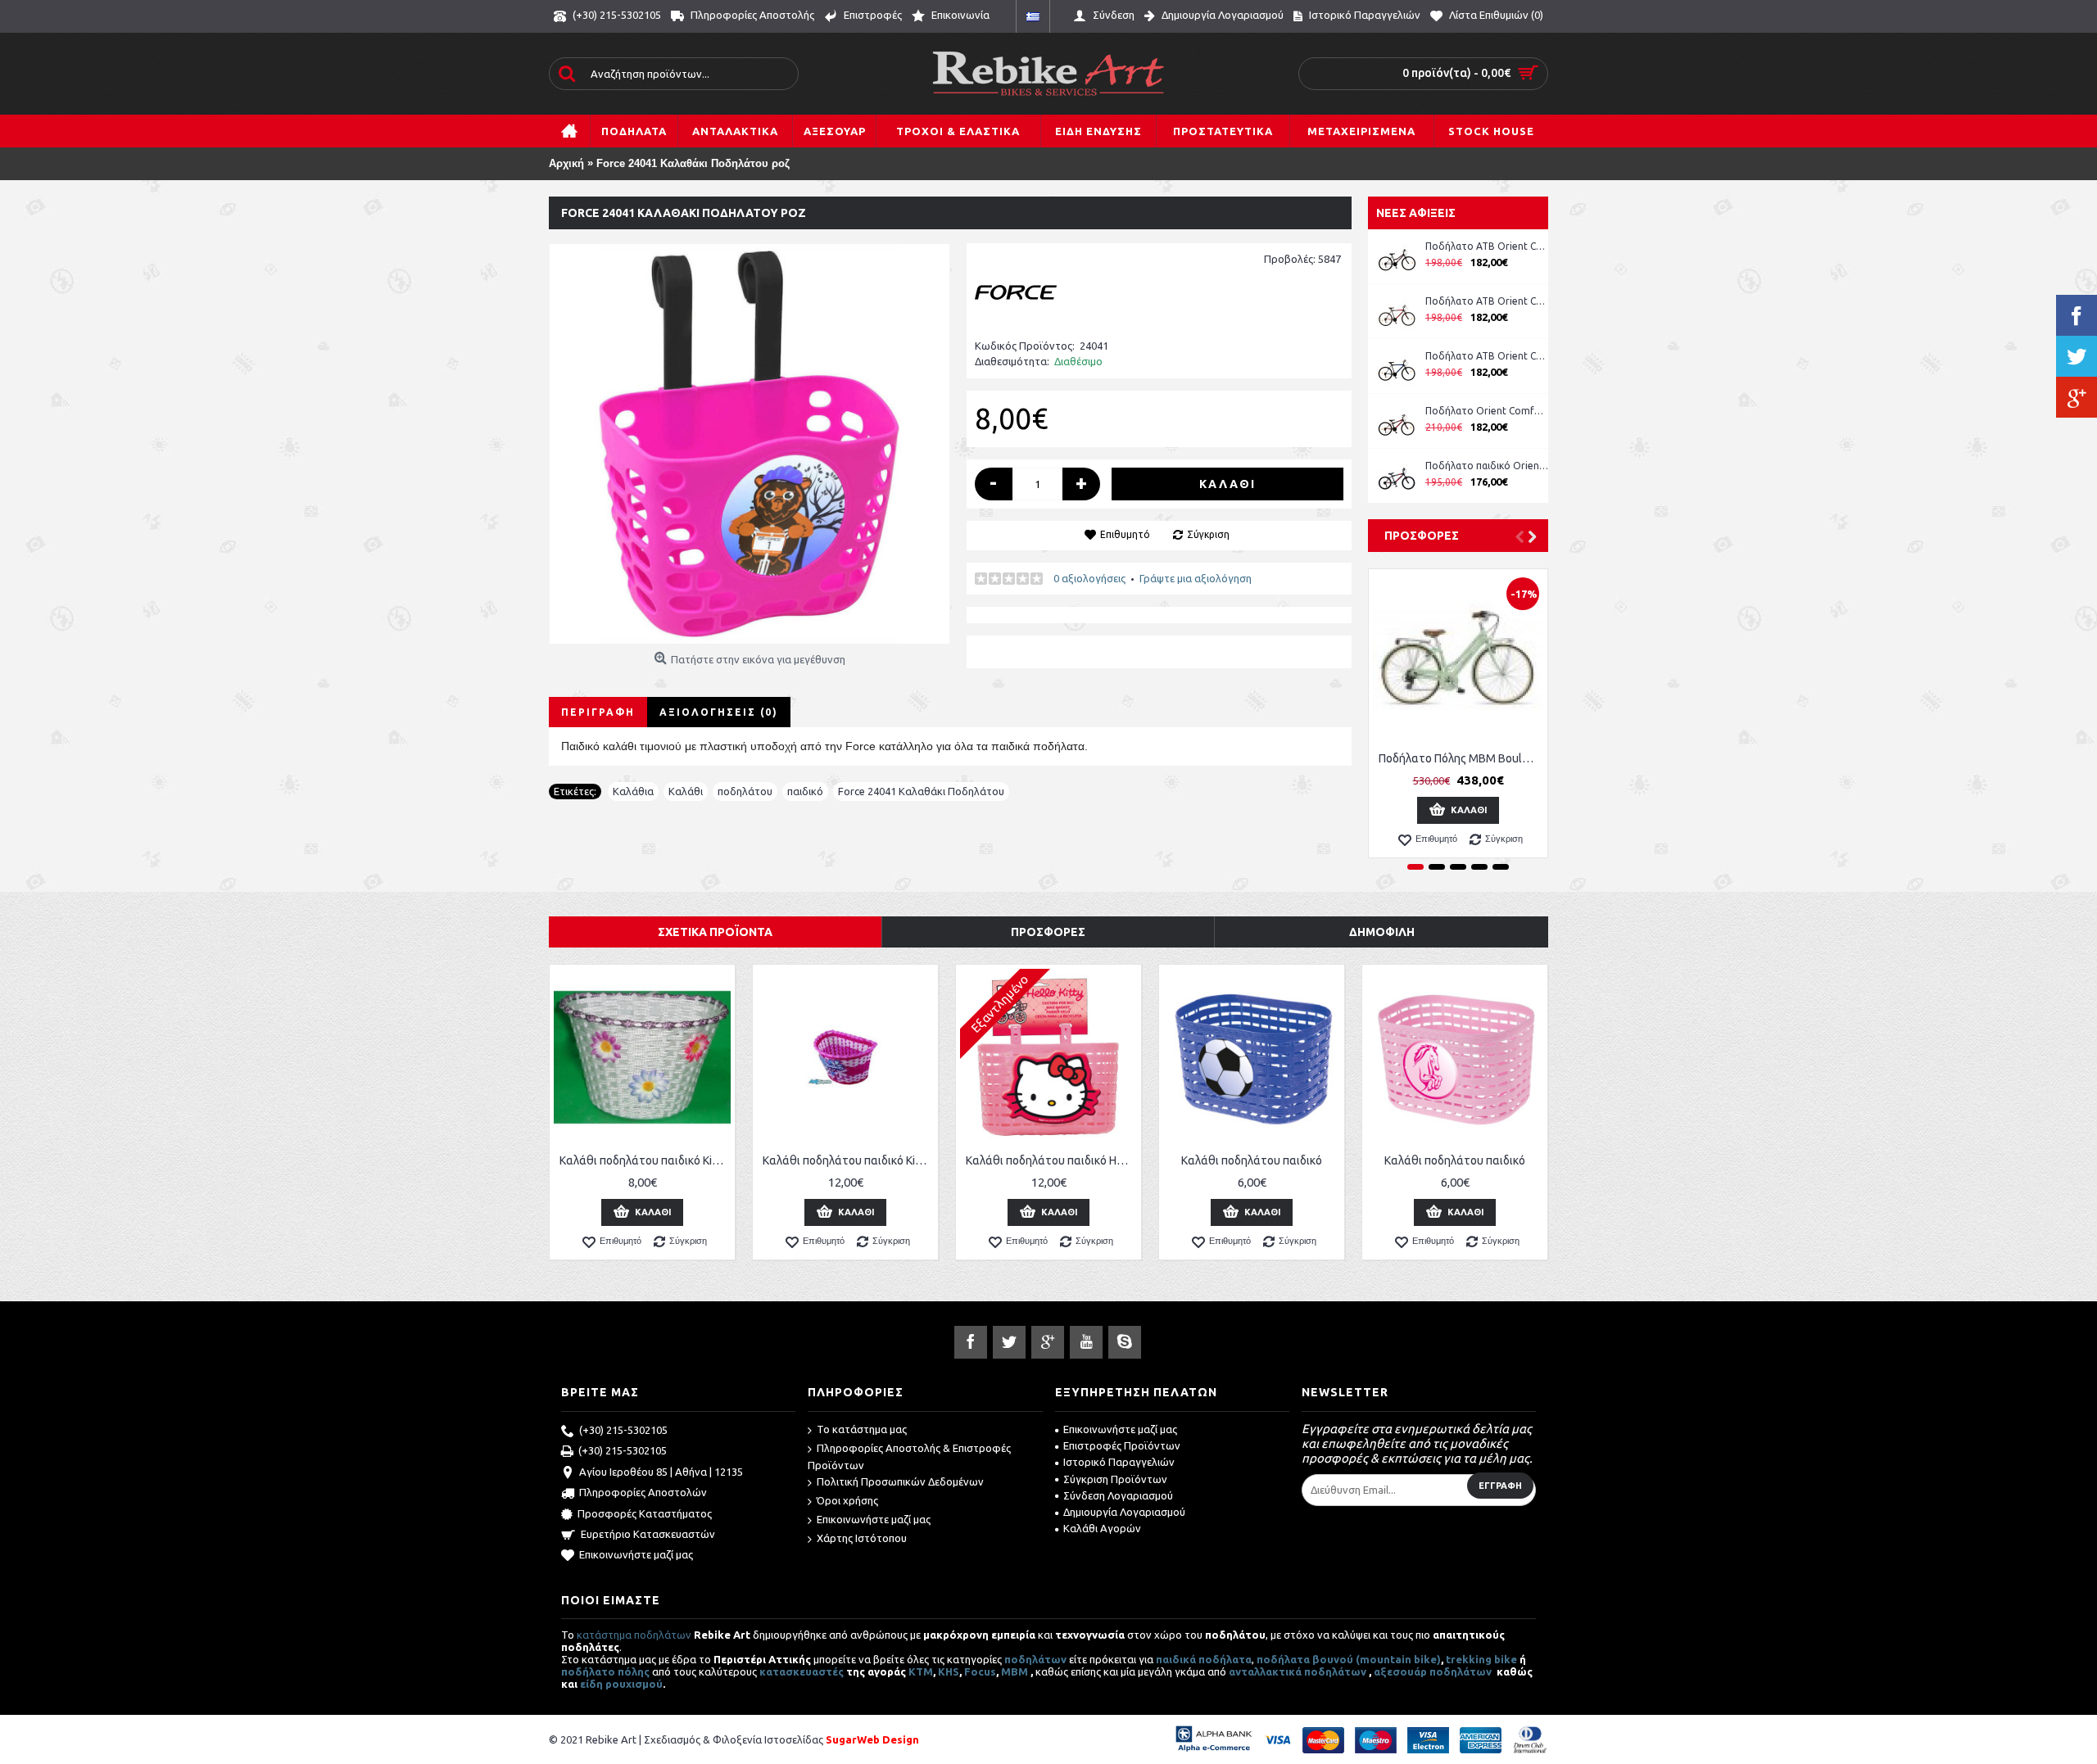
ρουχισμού (634, 1684)
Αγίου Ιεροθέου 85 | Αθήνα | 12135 (661, 1472)
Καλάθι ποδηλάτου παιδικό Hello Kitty (1051, 1160)
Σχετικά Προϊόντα (715, 932)
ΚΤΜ (921, 1671)
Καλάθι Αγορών (1102, 1528)
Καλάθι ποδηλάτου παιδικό (1252, 1160)
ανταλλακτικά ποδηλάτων (1298, 1671)
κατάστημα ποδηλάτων (634, 1635)
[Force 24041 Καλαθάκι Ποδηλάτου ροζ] (750, 444)
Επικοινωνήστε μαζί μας (636, 1554)
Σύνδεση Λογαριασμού (1118, 1495)
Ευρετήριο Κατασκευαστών (648, 1534)
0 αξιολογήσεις (1089, 578)
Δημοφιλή (1382, 932)
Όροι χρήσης (847, 1500)
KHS (949, 1671)
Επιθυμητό (1125, 534)
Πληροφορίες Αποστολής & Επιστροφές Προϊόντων (909, 1456)
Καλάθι (686, 791)
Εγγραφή (1500, 1486)
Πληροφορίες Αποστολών (643, 1492)
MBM (1015, 1671)
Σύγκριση (1208, 534)
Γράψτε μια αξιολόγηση (1196, 578)
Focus (980, 1671)
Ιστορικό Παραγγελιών (1119, 1462)
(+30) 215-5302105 (623, 1430)
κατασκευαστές (802, 1671)
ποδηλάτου (745, 791)
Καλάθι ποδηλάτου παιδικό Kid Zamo (848, 1160)
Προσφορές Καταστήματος (645, 1513)
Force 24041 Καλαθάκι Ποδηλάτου (921, 791)
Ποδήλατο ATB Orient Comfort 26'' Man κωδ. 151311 (1487, 301)
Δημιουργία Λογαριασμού (1124, 1512)
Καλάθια (633, 791)
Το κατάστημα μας (862, 1429)
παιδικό (805, 791)
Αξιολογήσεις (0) (719, 712)
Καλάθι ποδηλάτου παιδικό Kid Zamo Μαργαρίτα (645, 1160)
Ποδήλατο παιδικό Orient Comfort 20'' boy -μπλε (1487, 466)
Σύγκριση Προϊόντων (1115, 1479)
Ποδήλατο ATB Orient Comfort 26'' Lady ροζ (1487, 246)
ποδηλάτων (1035, 1659)
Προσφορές (1422, 536)
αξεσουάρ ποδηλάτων (1434, 1671)
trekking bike (1481, 1659)
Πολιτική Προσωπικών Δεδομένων (900, 1481)
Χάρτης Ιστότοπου (862, 1538)
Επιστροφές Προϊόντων (1122, 1445)
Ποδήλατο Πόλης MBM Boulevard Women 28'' (1461, 758)
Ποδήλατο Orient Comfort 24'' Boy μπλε (1487, 411)
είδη (593, 1684)
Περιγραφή (598, 712)
